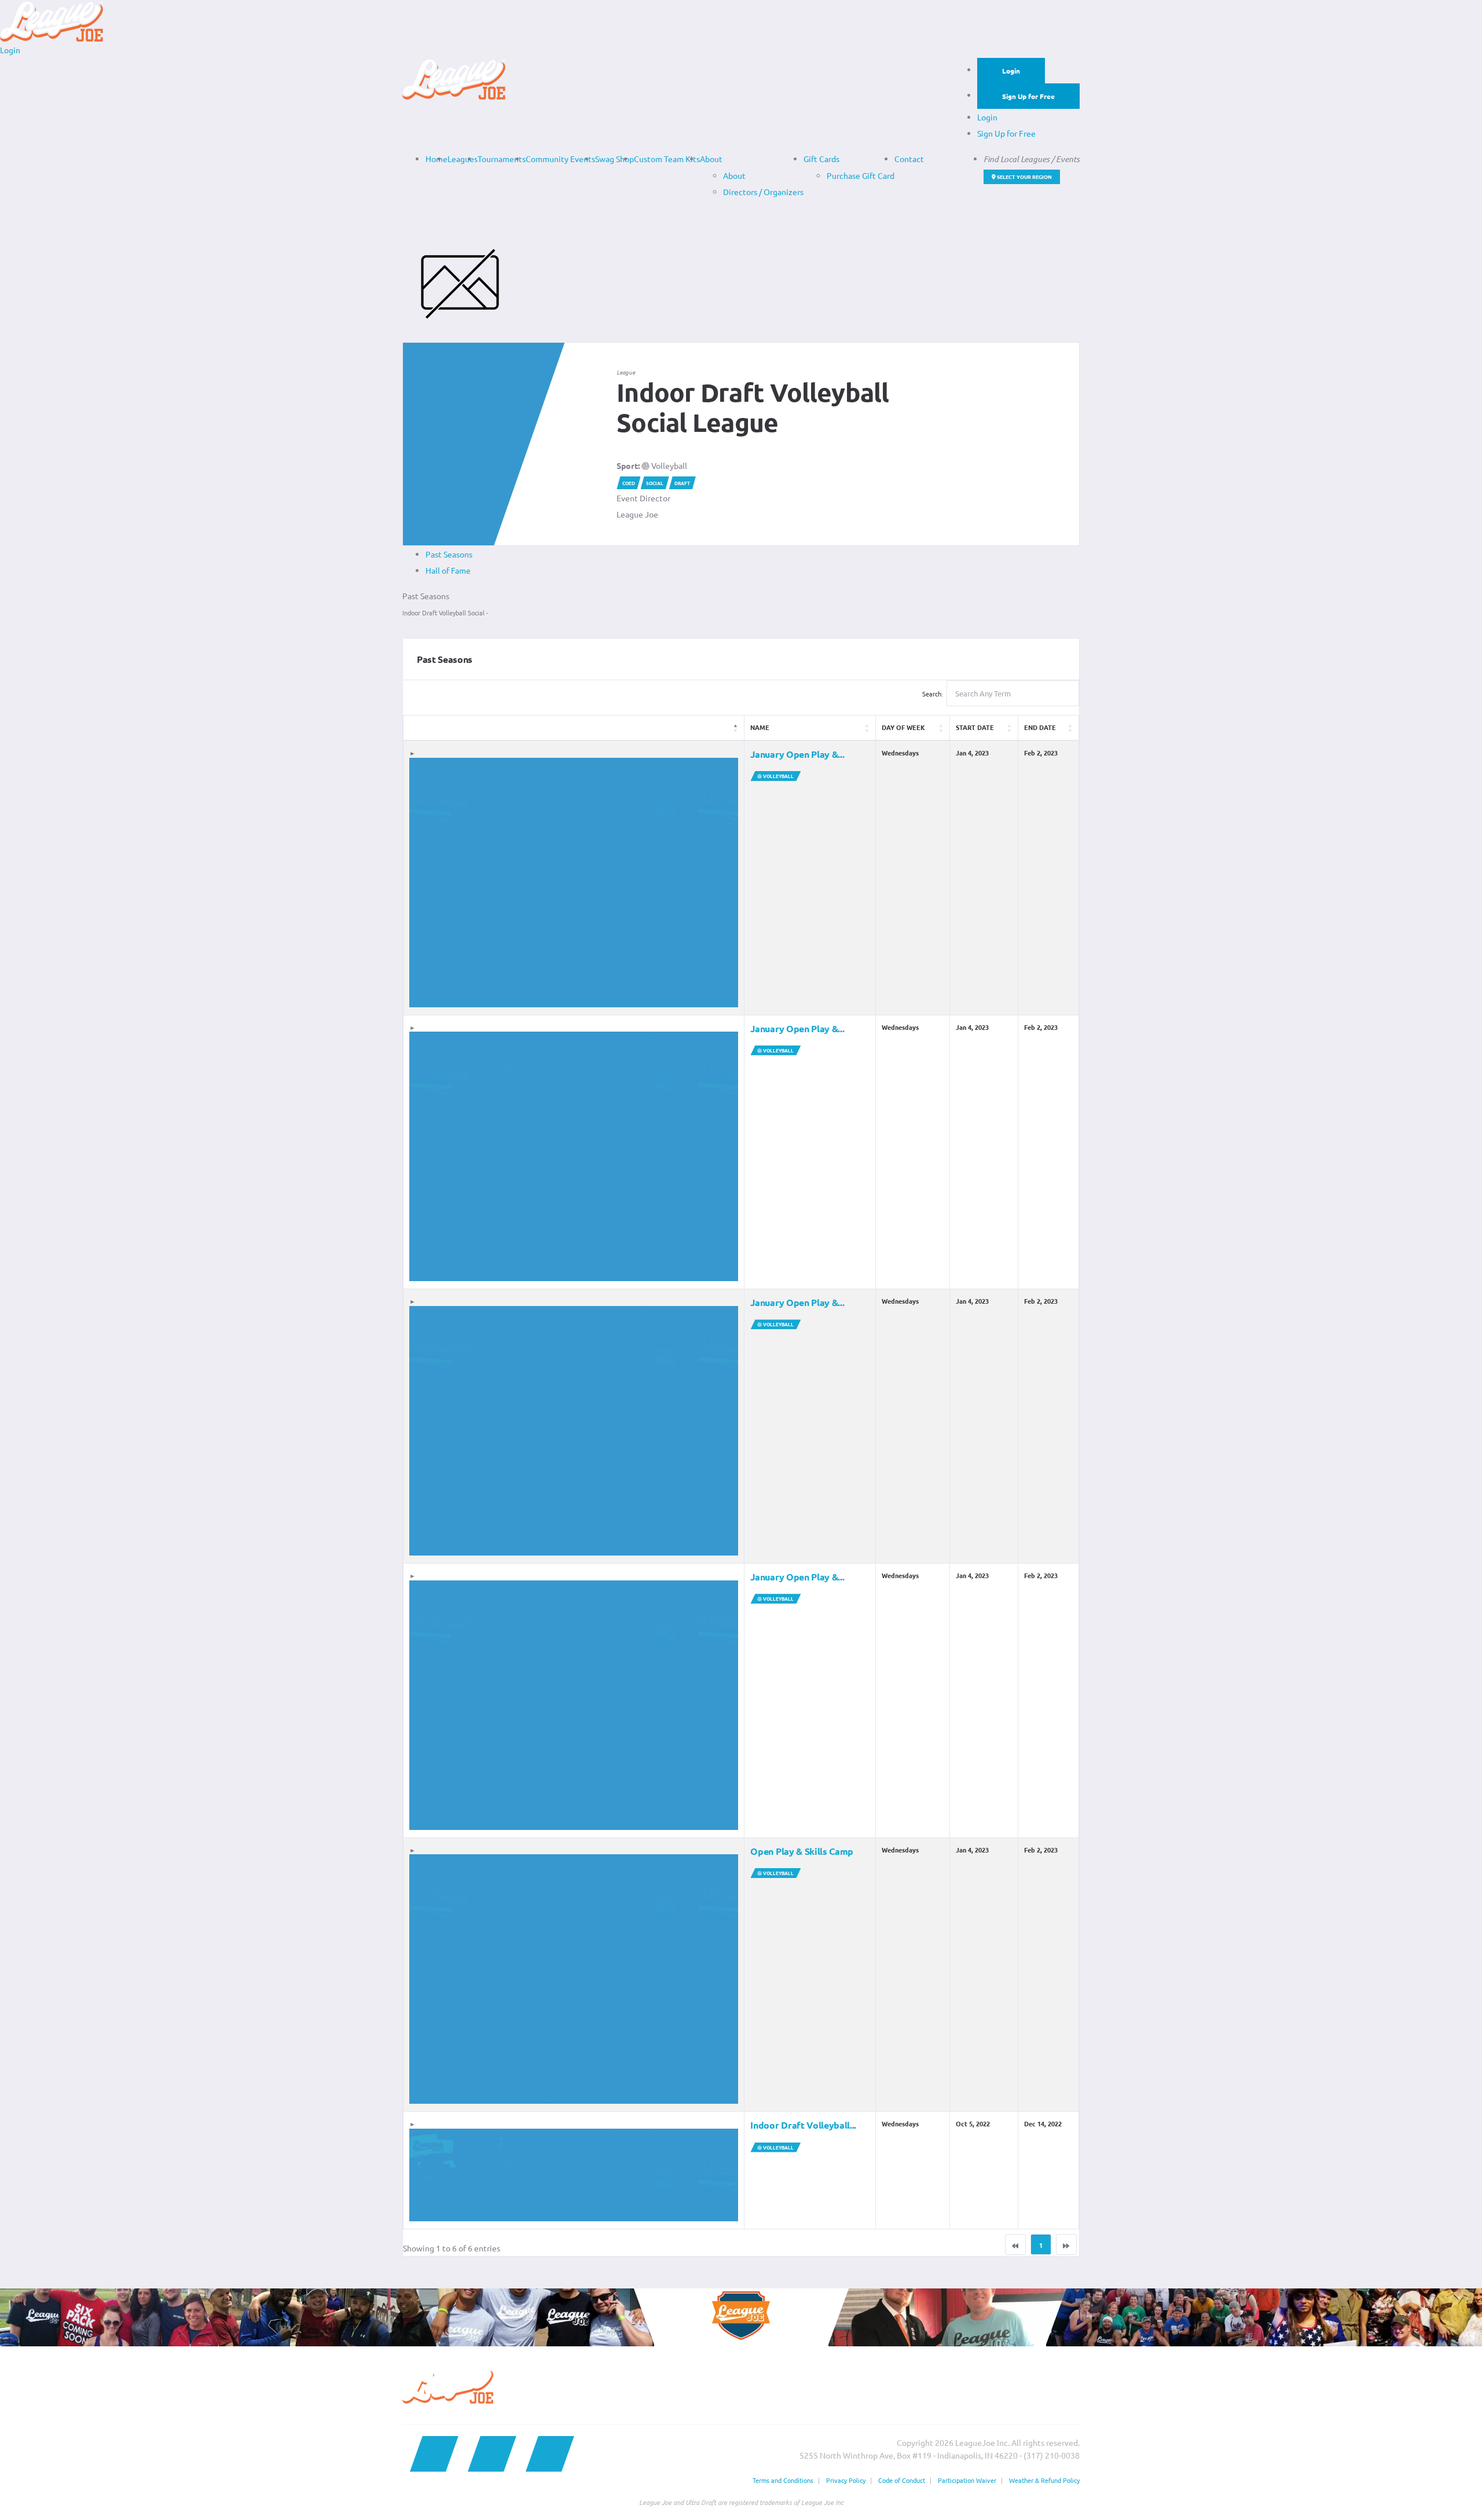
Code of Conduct (902, 2480)
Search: (933, 694)
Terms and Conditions (783, 2480)
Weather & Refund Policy (1044, 2480)
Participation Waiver (967, 2480)
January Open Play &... (797, 754)
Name (760, 727)
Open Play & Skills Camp (802, 1851)
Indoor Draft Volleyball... (803, 2125)
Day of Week (903, 727)
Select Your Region (1024, 177)
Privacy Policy (846, 2480)
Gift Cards (821, 159)
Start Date (975, 727)
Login (1011, 71)
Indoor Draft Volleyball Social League (753, 408)
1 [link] (1041, 2245)
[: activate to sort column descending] (574, 728)
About (711, 159)
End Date (1040, 727)
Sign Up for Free (1028, 96)
